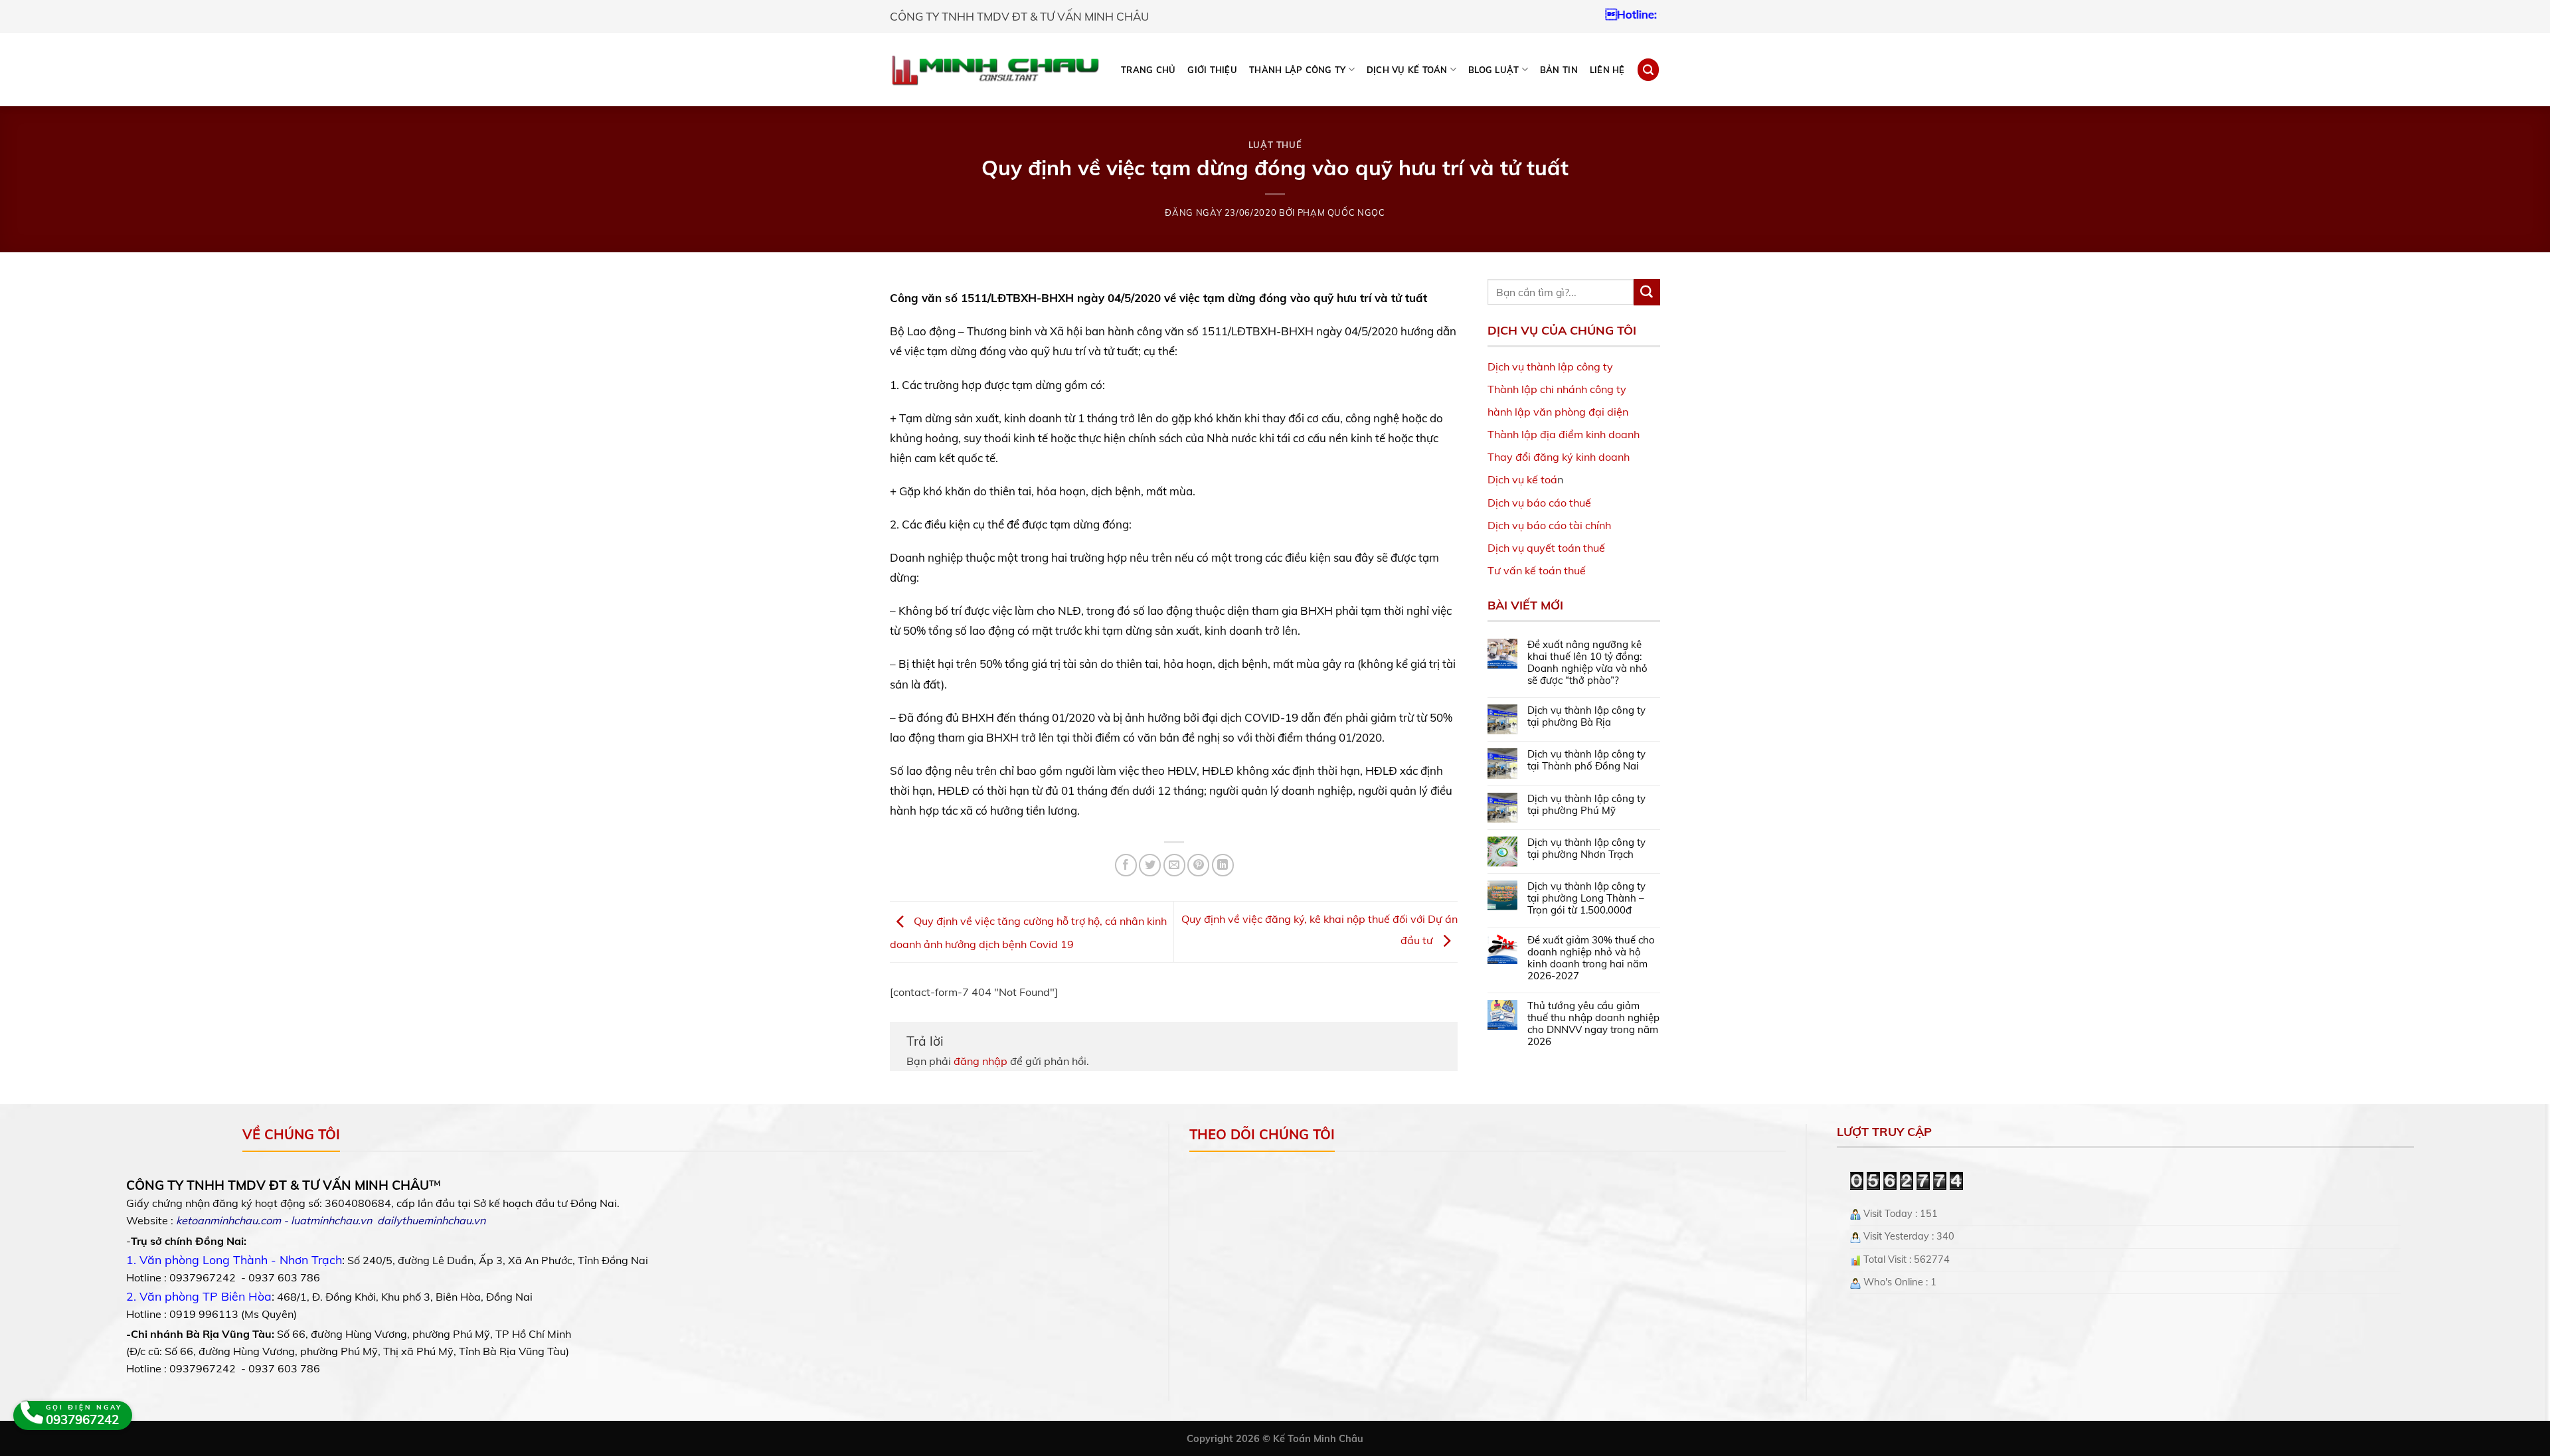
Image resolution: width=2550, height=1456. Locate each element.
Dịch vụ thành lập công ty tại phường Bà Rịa (1586, 716)
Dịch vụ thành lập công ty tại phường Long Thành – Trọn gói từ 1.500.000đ (1586, 898)
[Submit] (1647, 292)
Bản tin (1559, 70)
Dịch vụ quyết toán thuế (1546, 548)
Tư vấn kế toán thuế (1537, 570)
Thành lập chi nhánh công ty (1557, 389)
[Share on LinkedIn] (1223, 865)
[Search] (1648, 69)
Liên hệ (1607, 70)
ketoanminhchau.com (228, 1220)
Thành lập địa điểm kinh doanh (1564, 434)
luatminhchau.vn (331, 1220)
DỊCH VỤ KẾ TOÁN (1407, 70)
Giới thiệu (1212, 70)
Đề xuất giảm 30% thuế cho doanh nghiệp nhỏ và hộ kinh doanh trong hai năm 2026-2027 (1591, 958)
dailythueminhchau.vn (431, 1220)
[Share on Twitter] (1150, 865)
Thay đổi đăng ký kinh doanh (1559, 457)
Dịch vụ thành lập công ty (1550, 366)
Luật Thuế (1275, 145)
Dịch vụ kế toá (1522, 479)
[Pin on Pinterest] (1198, 865)
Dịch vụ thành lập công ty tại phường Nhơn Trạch (1586, 849)
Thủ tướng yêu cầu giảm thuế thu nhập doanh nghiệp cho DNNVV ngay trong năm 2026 (1593, 1024)
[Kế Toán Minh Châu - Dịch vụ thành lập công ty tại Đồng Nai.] (995, 70)
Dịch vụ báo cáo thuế (1539, 503)
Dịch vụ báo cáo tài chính (1549, 525)
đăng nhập (980, 1061)
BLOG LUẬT (1493, 70)
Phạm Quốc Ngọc (1341, 212)
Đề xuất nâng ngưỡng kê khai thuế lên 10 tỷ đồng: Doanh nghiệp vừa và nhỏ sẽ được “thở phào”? (1587, 663)
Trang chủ (1148, 70)
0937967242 (1614, 14)
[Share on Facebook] (1126, 865)
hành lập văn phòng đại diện (1558, 412)
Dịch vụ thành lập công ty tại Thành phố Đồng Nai (1586, 760)
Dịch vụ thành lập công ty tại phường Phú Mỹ (1586, 805)
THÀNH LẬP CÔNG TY (1297, 70)
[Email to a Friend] (1174, 865)
